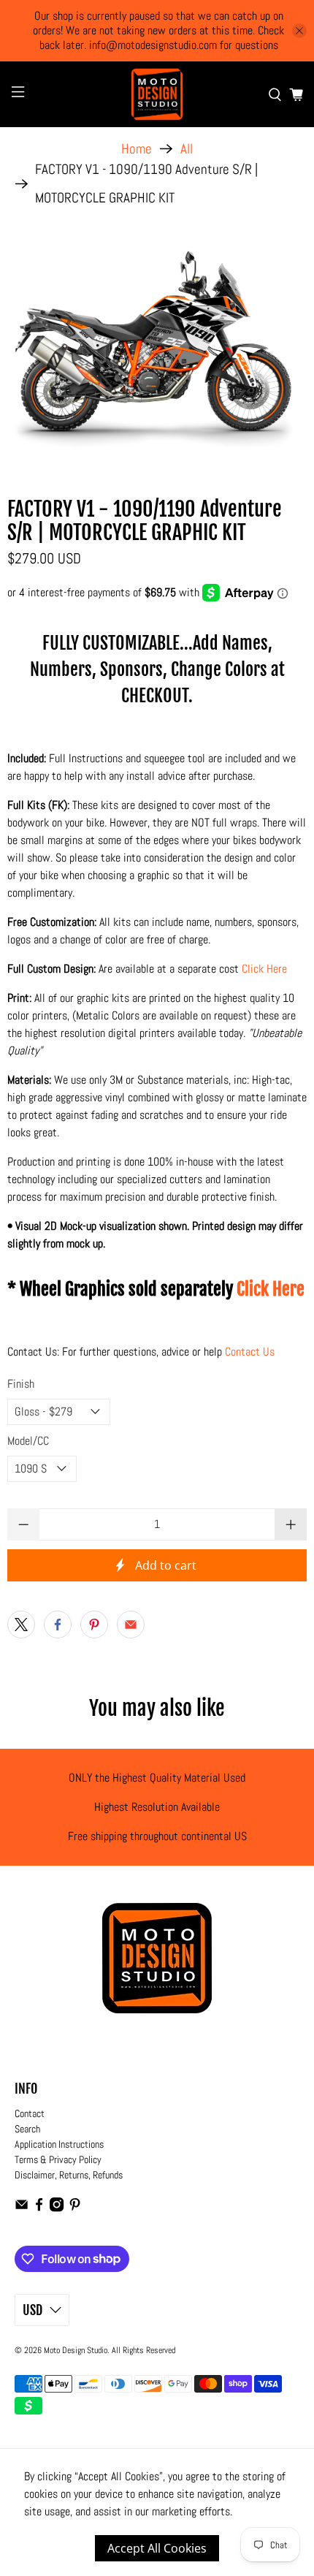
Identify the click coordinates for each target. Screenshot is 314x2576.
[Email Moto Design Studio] (22, 2208)
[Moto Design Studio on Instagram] (57, 2208)
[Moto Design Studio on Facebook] (39, 2208)
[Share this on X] (21, 1625)
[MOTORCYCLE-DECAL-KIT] (157, 347)
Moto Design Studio (76, 2350)
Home (137, 149)
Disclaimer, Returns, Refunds (69, 2175)
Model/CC (28, 1441)
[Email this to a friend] (131, 1625)
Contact (30, 2113)
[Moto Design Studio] (157, 94)
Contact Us (250, 1352)
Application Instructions (59, 2144)
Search (27, 2129)
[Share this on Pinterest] (94, 1625)
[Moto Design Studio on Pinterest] (75, 2208)
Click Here (264, 969)
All (187, 149)
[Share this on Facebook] (58, 1625)
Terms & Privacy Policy (58, 2159)
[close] (299, 31)
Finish (21, 1384)
